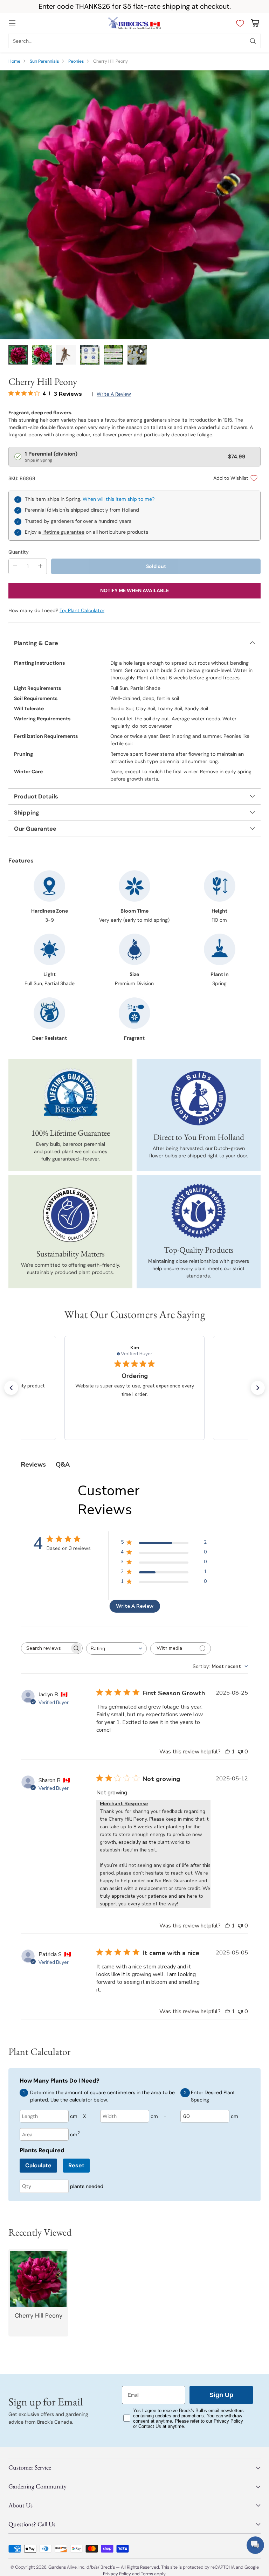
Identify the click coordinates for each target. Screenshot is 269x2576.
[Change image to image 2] (42, 355)
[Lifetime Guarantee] (71, 1095)
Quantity (19, 552)
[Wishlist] (238, 23)
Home (14, 61)
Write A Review (135, 1606)
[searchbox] (46, 1648)
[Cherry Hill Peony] (134, 205)
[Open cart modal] (255, 23)
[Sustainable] (70, 1215)
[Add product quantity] (40, 566)
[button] (11, 1388)
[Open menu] (12, 23)
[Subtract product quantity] (15, 566)
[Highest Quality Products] (199, 1211)
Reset (76, 2165)
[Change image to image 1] (18, 355)
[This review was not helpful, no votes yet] (240, 1752)
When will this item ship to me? (119, 499)
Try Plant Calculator (82, 610)
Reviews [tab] (33, 1464)
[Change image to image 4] (90, 355)
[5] (137, 355)
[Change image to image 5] (113, 355)
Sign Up (221, 2395)
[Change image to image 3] (66, 355)
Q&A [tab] (63, 1464)
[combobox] (116, 1649)
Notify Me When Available (134, 590)
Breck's (108, 2567)
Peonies (76, 61)
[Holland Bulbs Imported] (199, 1098)
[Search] (253, 41)
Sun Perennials (44, 61)
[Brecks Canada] (134, 23)
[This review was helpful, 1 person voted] (227, 1752)
